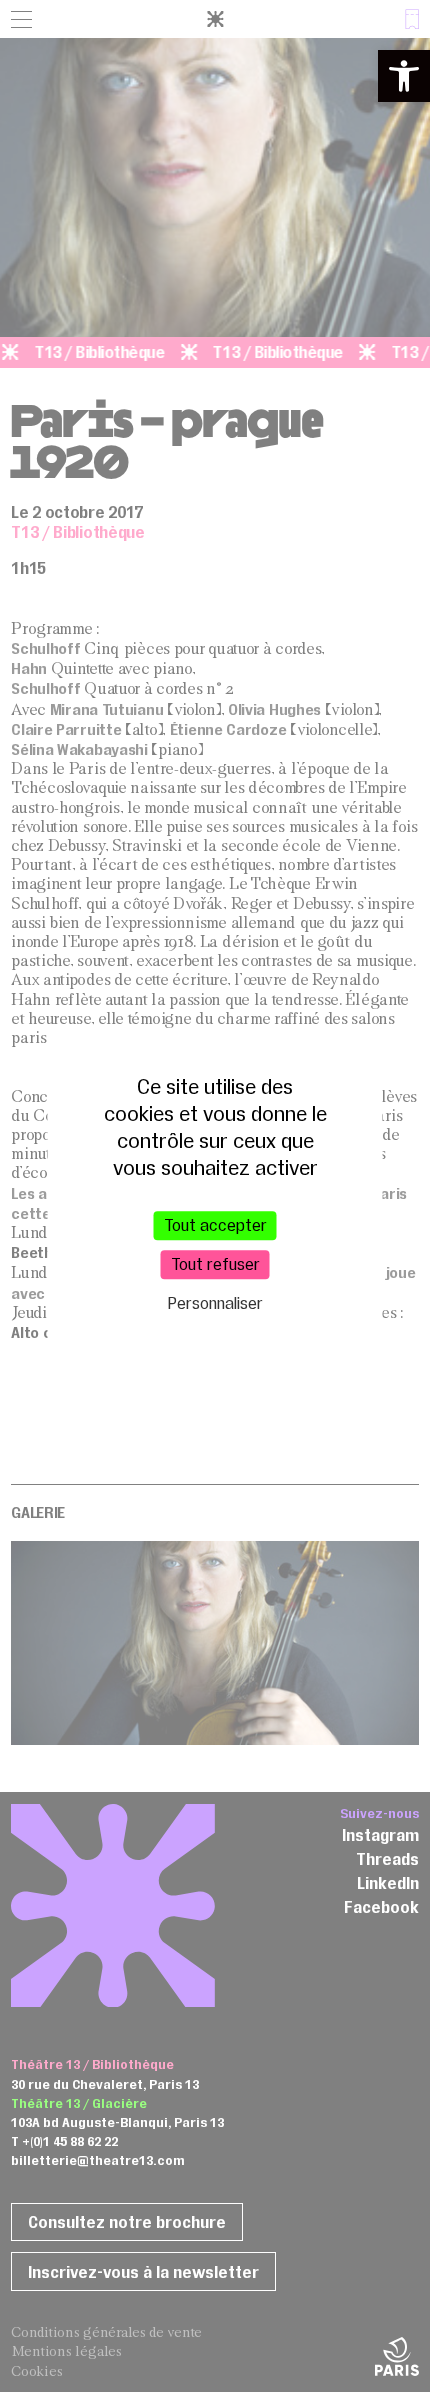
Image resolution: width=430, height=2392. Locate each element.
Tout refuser (215, 1264)
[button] (404, 76)
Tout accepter (215, 1225)
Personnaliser (215, 1304)
